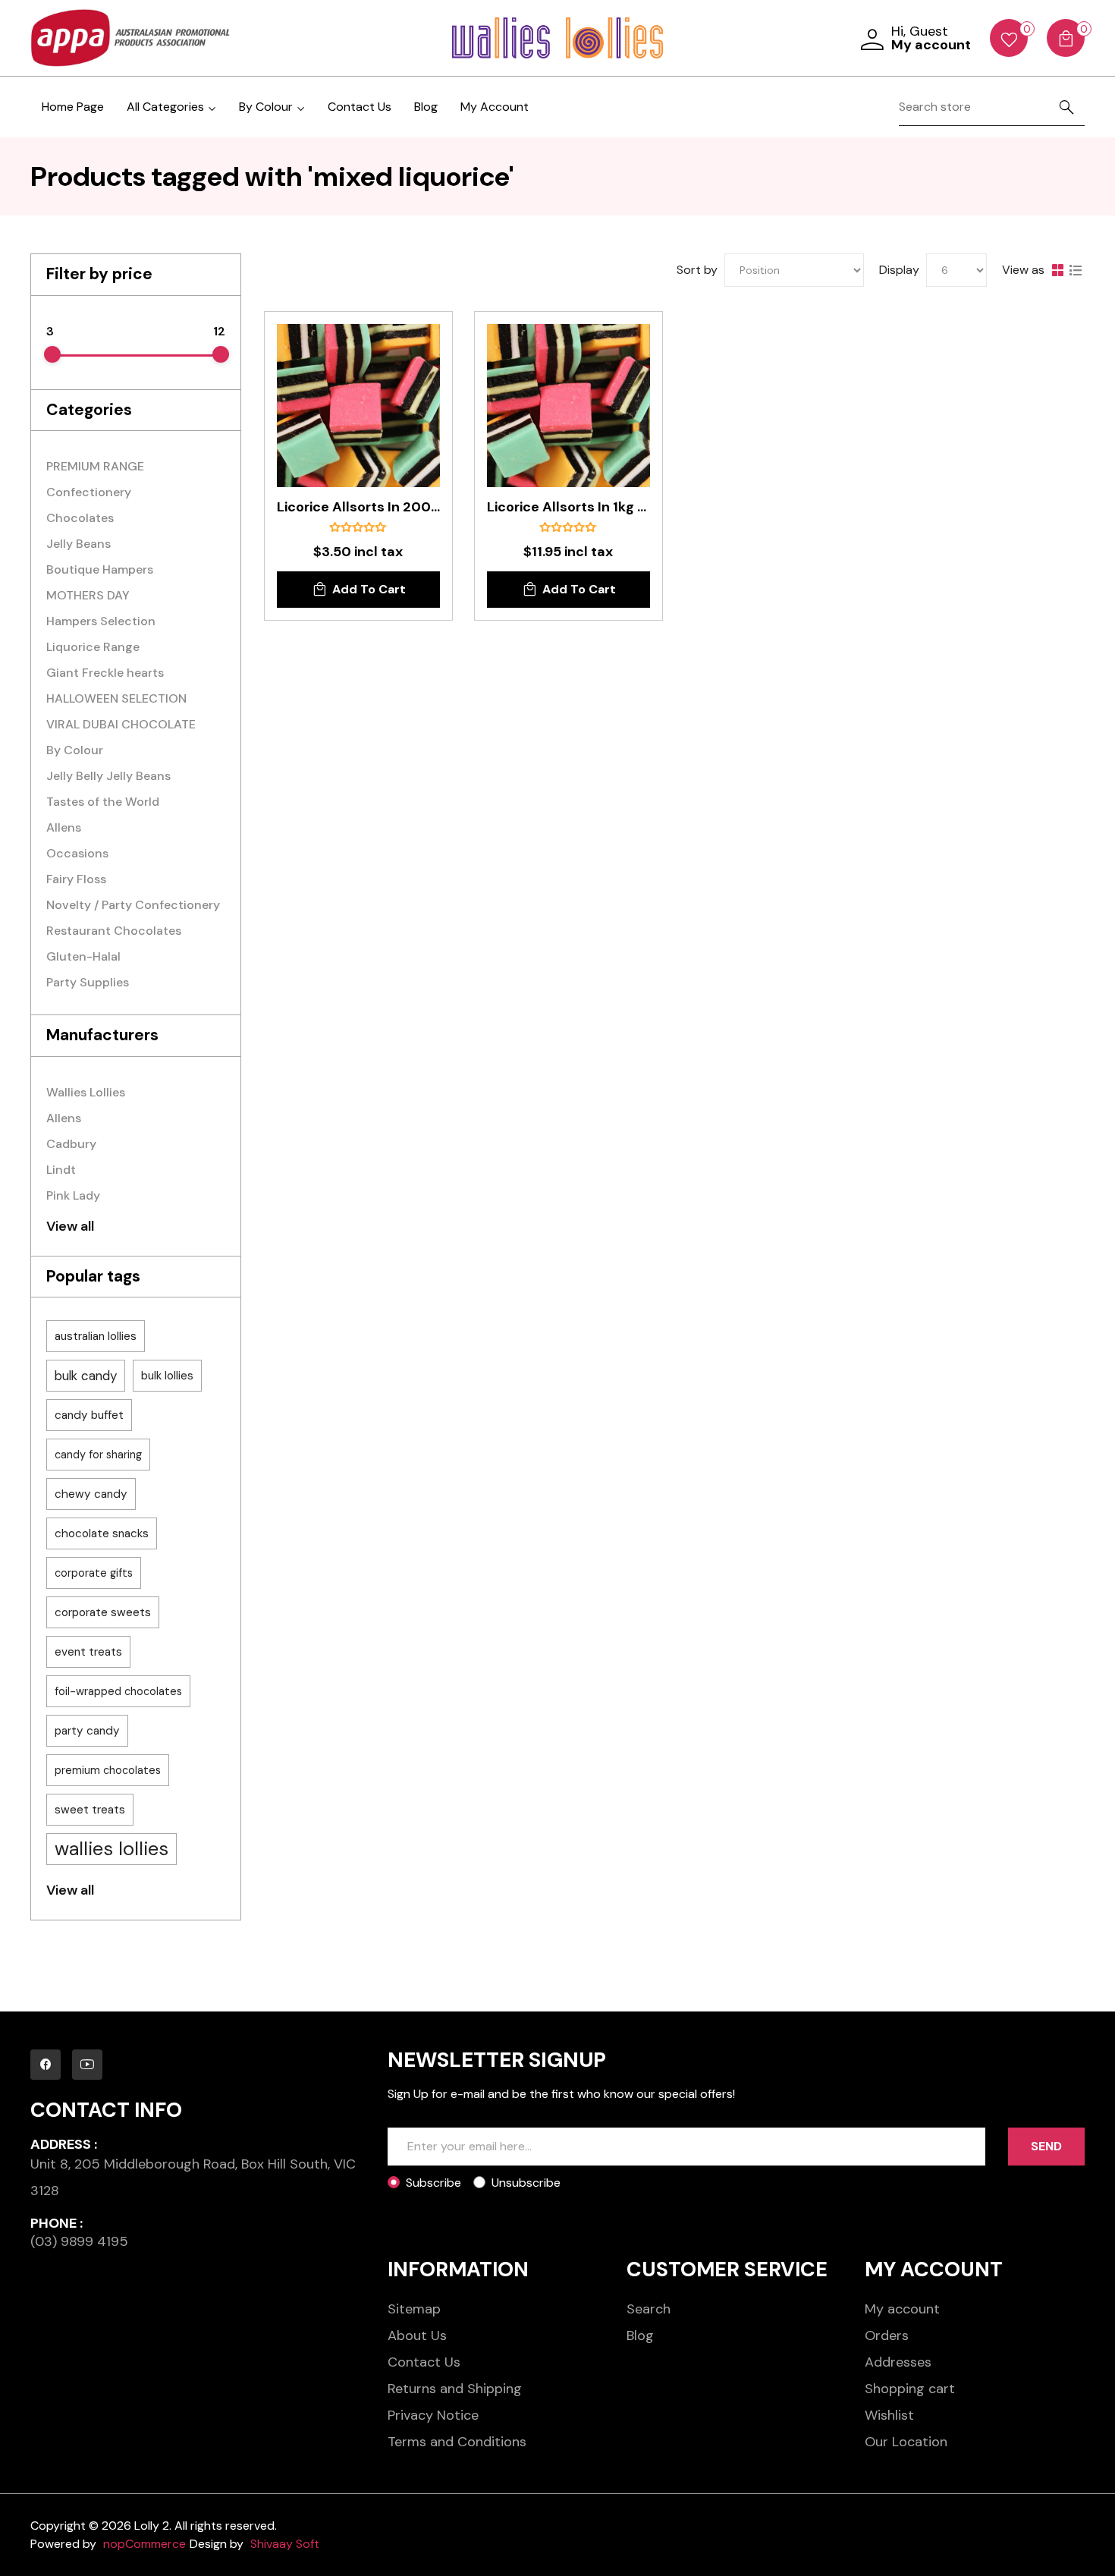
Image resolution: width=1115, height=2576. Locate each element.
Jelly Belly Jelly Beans (108, 776)
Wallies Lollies (86, 1092)
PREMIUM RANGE (95, 466)
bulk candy (86, 1376)
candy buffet (89, 1415)
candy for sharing (98, 1455)
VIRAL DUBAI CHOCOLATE (121, 724)
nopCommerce (144, 2544)
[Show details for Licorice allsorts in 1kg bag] (568, 406)
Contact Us (360, 107)
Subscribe (433, 2183)
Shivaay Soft (285, 2544)
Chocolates (80, 518)
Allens (64, 827)
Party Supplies (88, 982)
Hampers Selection (101, 621)
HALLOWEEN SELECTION (116, 698)
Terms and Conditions (457, 2442)
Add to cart (369, 589)
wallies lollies (111, 1849)
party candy (87, 1731)
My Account (495, 107)
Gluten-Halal (83, 956)
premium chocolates (108, 1770)
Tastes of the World (103, 802)
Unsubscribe (526, 2183)
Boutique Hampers (100, 569)
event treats (88, 1652)
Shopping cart (910, 2389)
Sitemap (414, 2309)
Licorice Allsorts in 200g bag (358, 508)
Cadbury (71, 1144)
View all (70, 1226)
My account (902, 2309)
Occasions (77, 853)
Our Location (906, 2442)
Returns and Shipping (455, 2389)
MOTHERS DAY (88, 595)
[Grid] (1057, 270)
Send (1046, 2146)
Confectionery (89, 492)
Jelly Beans (79, 544)
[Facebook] (46, 2065)
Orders (887, 2335)
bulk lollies (167, 1376)
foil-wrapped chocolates (118, 1691)
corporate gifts (94, 1573)
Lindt (61, 1170)
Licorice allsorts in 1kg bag (568, 508)
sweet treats (90, 1810)
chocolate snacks (102, 1533)
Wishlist (889, 2415)
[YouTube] (87, 2065)
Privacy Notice (433, 2415)
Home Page (73, 107)
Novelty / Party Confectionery (133, 905)
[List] (1076, 270)
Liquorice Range (93, 647)
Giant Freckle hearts (105, 673)
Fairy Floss (76, 879)
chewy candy (91, 1494)
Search (649, 2309)
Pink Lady (73, 1195)
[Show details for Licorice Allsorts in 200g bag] (358, 406)
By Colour (75, 750)
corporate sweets (103, 1612)
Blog (426, 107)
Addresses (898, 2362)
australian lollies (96, 1336)
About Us (417, 2335)
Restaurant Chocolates (114, 931)
